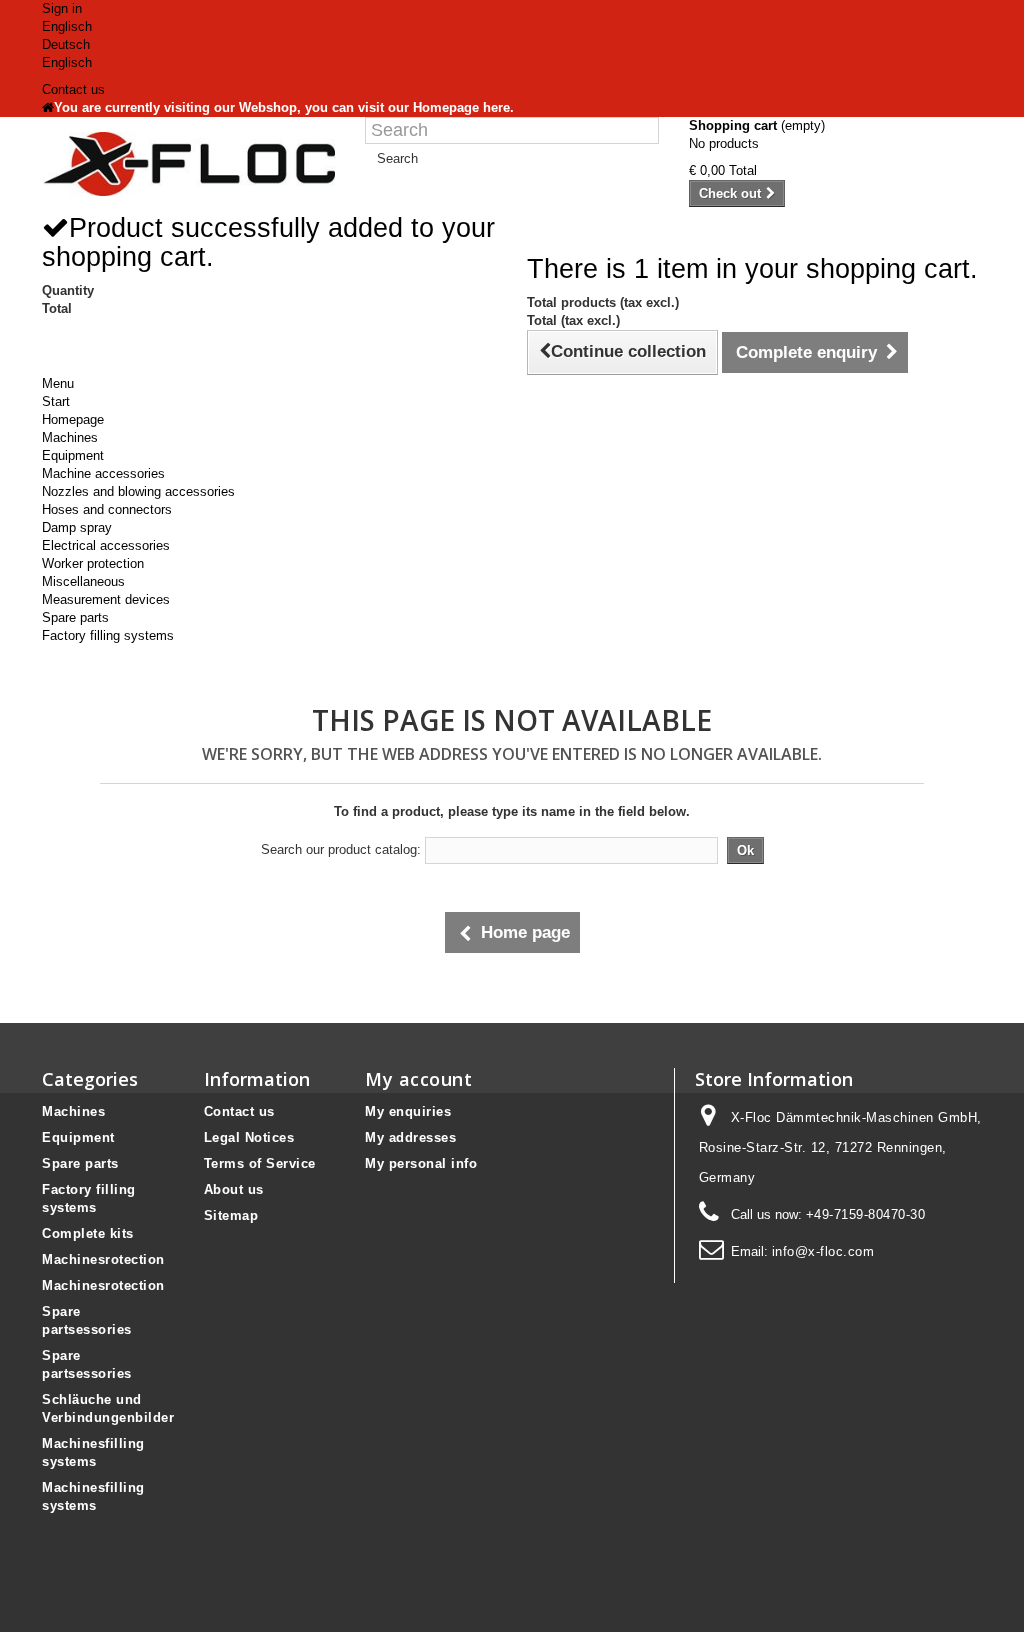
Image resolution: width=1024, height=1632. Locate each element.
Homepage (73, 419)
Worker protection (93, 563)
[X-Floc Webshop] (188, 164)
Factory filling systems (108, 635)
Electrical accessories (106, 545)
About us (234, 1189)
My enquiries (408, 1111)
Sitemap (231, 1215)
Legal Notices (249, 1137)
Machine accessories (103, 473)
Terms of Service (260, 1163)
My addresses (410, 1137)
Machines (70, 437)
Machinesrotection (103, 1259)
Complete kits (88, 1233)
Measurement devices (106, 599)
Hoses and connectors (107, 509)
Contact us (73, 89)
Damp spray (77, 527)
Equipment (73, 455)
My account (418, 1079)
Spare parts (75, 617)
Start (56, 401)
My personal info (421, 1163)
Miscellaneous (83, 581)
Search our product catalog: (341, 849)
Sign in (62, 8)
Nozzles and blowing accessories (138, 491)
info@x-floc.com (823, 1251)
